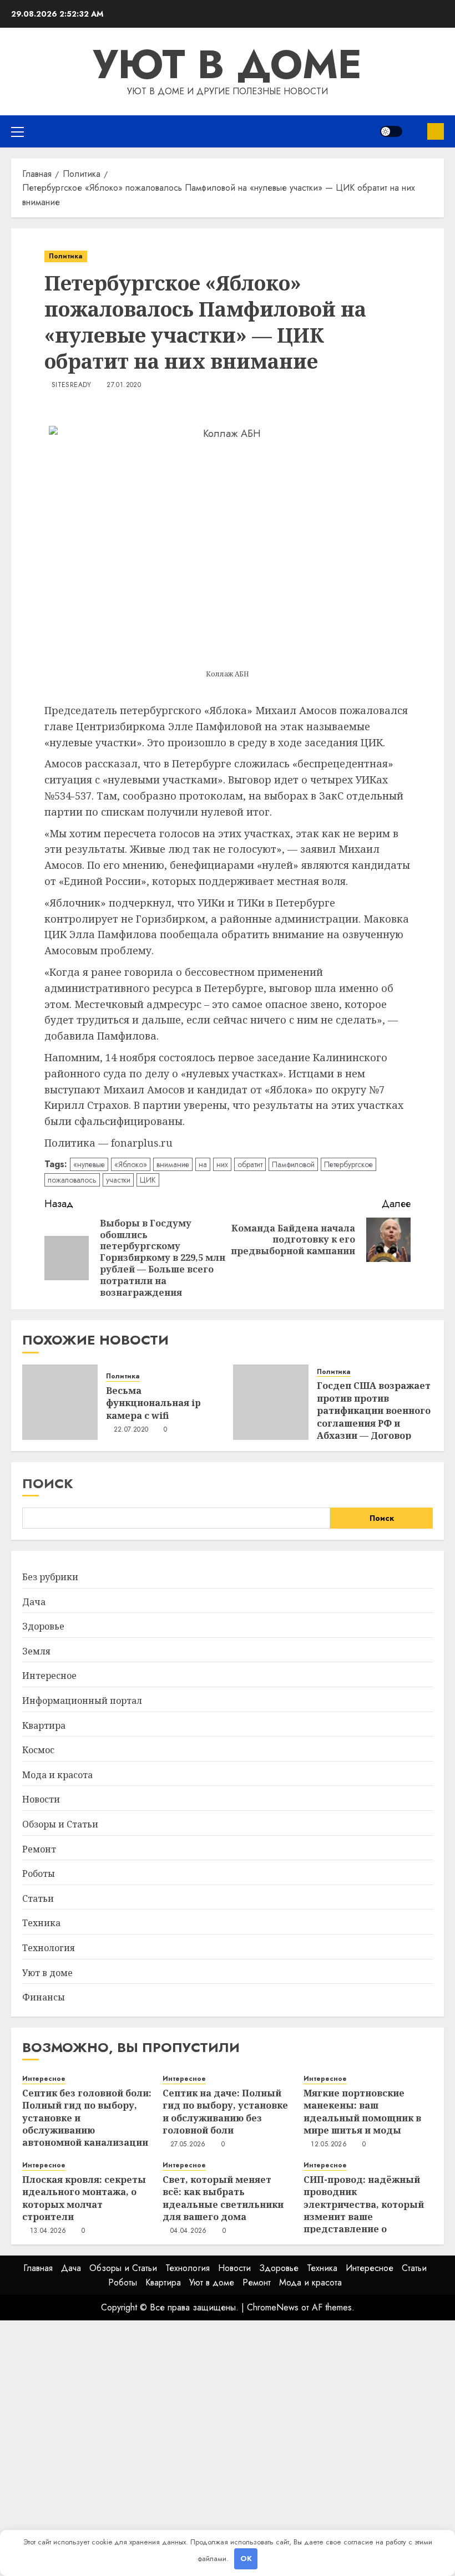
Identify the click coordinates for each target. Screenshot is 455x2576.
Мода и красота (57, 1775)
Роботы (39, 1874)
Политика (66, 256)
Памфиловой (293, 1164)
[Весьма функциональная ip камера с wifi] (60, 1402)
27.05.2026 (188, 2145)
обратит (250, 1164)
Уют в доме (228, 64)
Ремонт (39, 1849)
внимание (173, 1164)
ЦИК (148, 1180)
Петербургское (348, 1164)
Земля (36, 1651)
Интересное (49, 1676)
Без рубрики (50, 1577)
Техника (41, 1923)
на (203, 1164)
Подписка (436, 131)
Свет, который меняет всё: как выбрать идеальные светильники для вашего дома (223, 2198)
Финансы (44, 1997)
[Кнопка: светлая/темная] (391, 131)
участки (118, 1180)
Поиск (48, 1483)
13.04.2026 (48, 2231)
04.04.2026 (189, 2231)
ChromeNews (273, 2307)
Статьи (38, 1898)
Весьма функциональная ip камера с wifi (153, 1403)
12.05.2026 (329, 2145)
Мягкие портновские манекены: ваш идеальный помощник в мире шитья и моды (362, 2112)
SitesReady (72, 385)
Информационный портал (82, 1701)
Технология (49, 1948)
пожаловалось (72, 1180)
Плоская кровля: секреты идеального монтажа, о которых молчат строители (84, 2198)
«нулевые (89, 1164)
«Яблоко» (131, 1164)
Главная (38, 2268)
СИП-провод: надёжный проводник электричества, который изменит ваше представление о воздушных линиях (364, 2211)
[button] (17, 131)
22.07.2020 (131, 1430)
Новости (41, 1799)
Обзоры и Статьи (60, 1824)
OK (246, 2559)
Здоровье (43, 1626)
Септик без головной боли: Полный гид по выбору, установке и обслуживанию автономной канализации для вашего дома (87, 2124)
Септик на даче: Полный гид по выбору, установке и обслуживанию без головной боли (225, 2112)
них (222, 1164)
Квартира (44, 1725)
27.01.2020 (124, 385)
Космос (38, 1750)
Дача (34, 1602)
